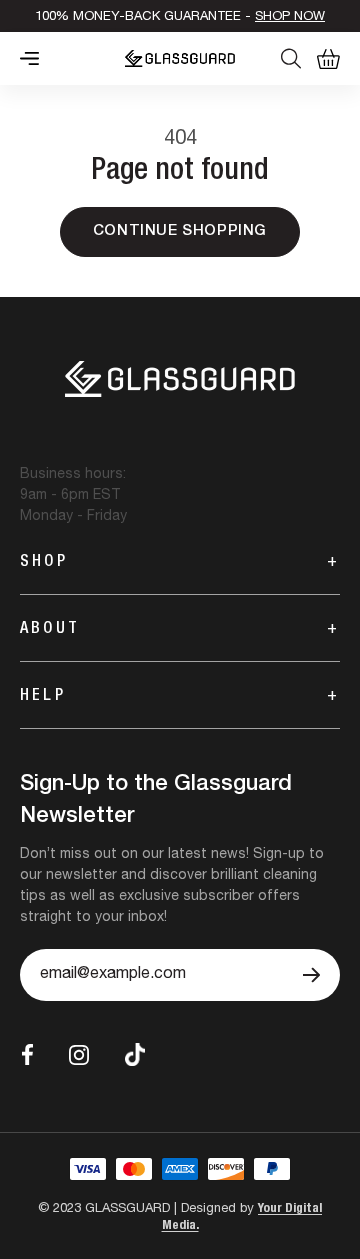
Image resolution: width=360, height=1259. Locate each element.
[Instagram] (79, 1055)
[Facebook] (27, 1054)
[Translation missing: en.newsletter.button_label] (311, 975)
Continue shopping (180, 231)
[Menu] (29, 58)
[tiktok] (135, 1054)
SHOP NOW (290, 17)
